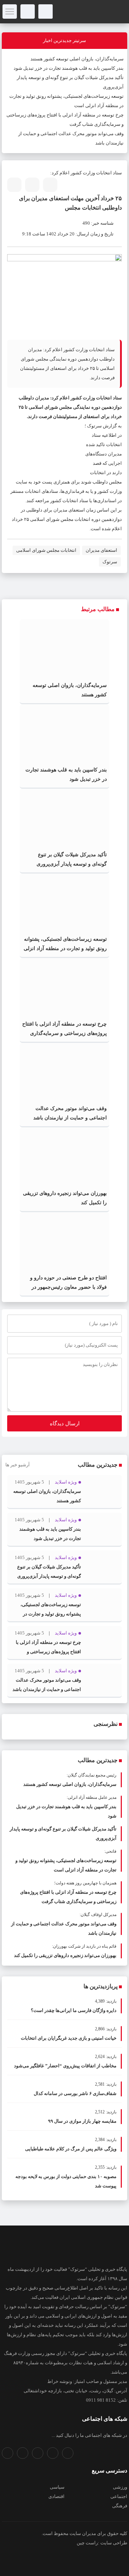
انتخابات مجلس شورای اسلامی (46, 550)
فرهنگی (120, 2506)
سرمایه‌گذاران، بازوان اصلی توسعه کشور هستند (77, 59)
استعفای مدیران (101, 550)
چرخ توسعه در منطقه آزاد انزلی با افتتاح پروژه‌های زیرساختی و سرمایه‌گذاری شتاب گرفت (64, 1033)
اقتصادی (56, 2496)
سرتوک (110, 562)
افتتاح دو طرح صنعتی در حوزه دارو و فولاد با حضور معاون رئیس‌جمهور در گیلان (68, 1287)
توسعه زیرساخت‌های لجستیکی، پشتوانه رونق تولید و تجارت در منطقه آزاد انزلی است (65, 948)
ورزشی (120, 2487)
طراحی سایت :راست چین (102, 2543)
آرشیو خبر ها (18, 1465)
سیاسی (57, 2487)
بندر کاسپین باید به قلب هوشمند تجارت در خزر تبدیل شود (69, 68)
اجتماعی (119, 2496)
